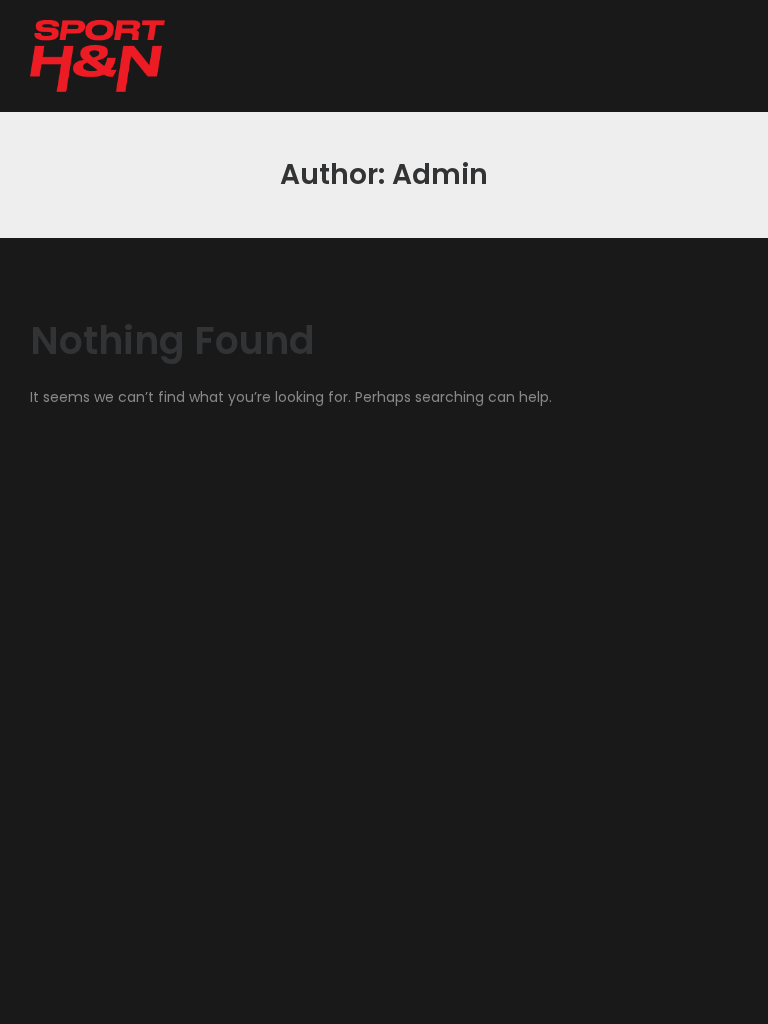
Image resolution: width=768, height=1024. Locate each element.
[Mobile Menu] (198, 56)
